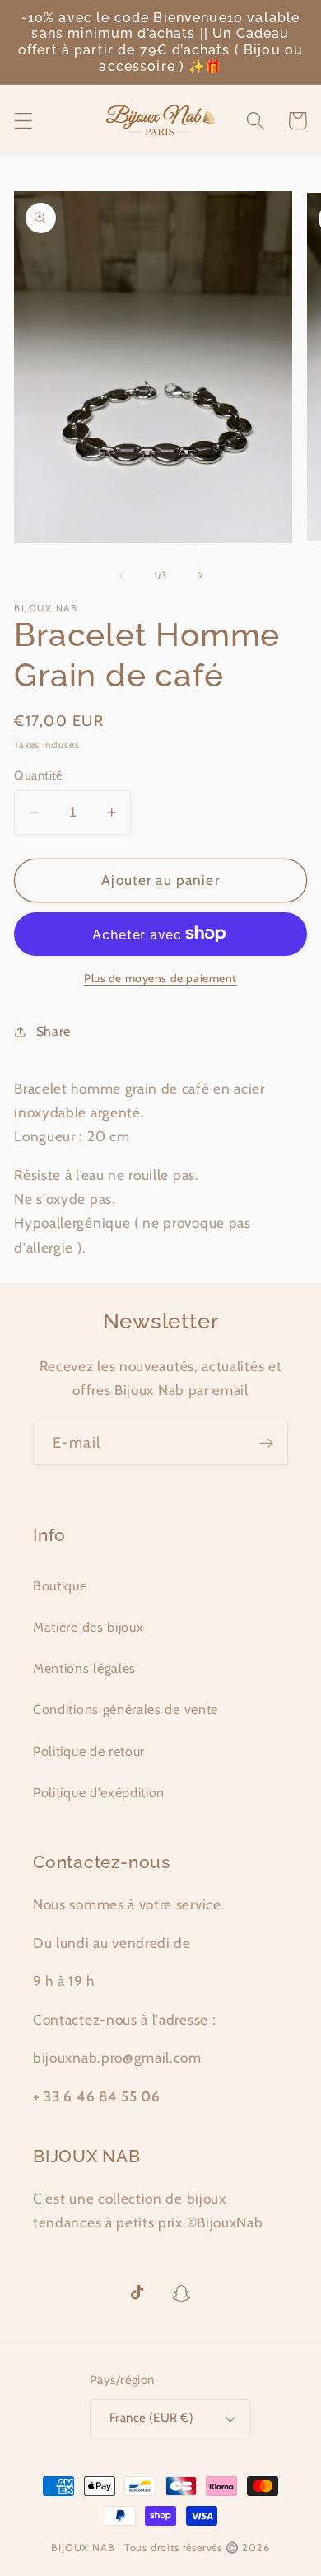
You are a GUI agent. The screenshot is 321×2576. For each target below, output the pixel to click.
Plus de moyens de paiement (160, 978)
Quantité (39, 775)
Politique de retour (89, 1751)
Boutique (60, 1585)
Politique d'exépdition (99, 1792)
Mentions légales (84, 1668)
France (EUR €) (151, 2418)
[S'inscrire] (266, 1443)
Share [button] (53, 1031)
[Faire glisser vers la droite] (199, 576)
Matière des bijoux (88, 1627)
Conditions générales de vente (126, 1709)
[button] (23, 121)
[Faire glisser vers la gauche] (122, 576)
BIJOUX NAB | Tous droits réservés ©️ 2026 (160, 2548)
